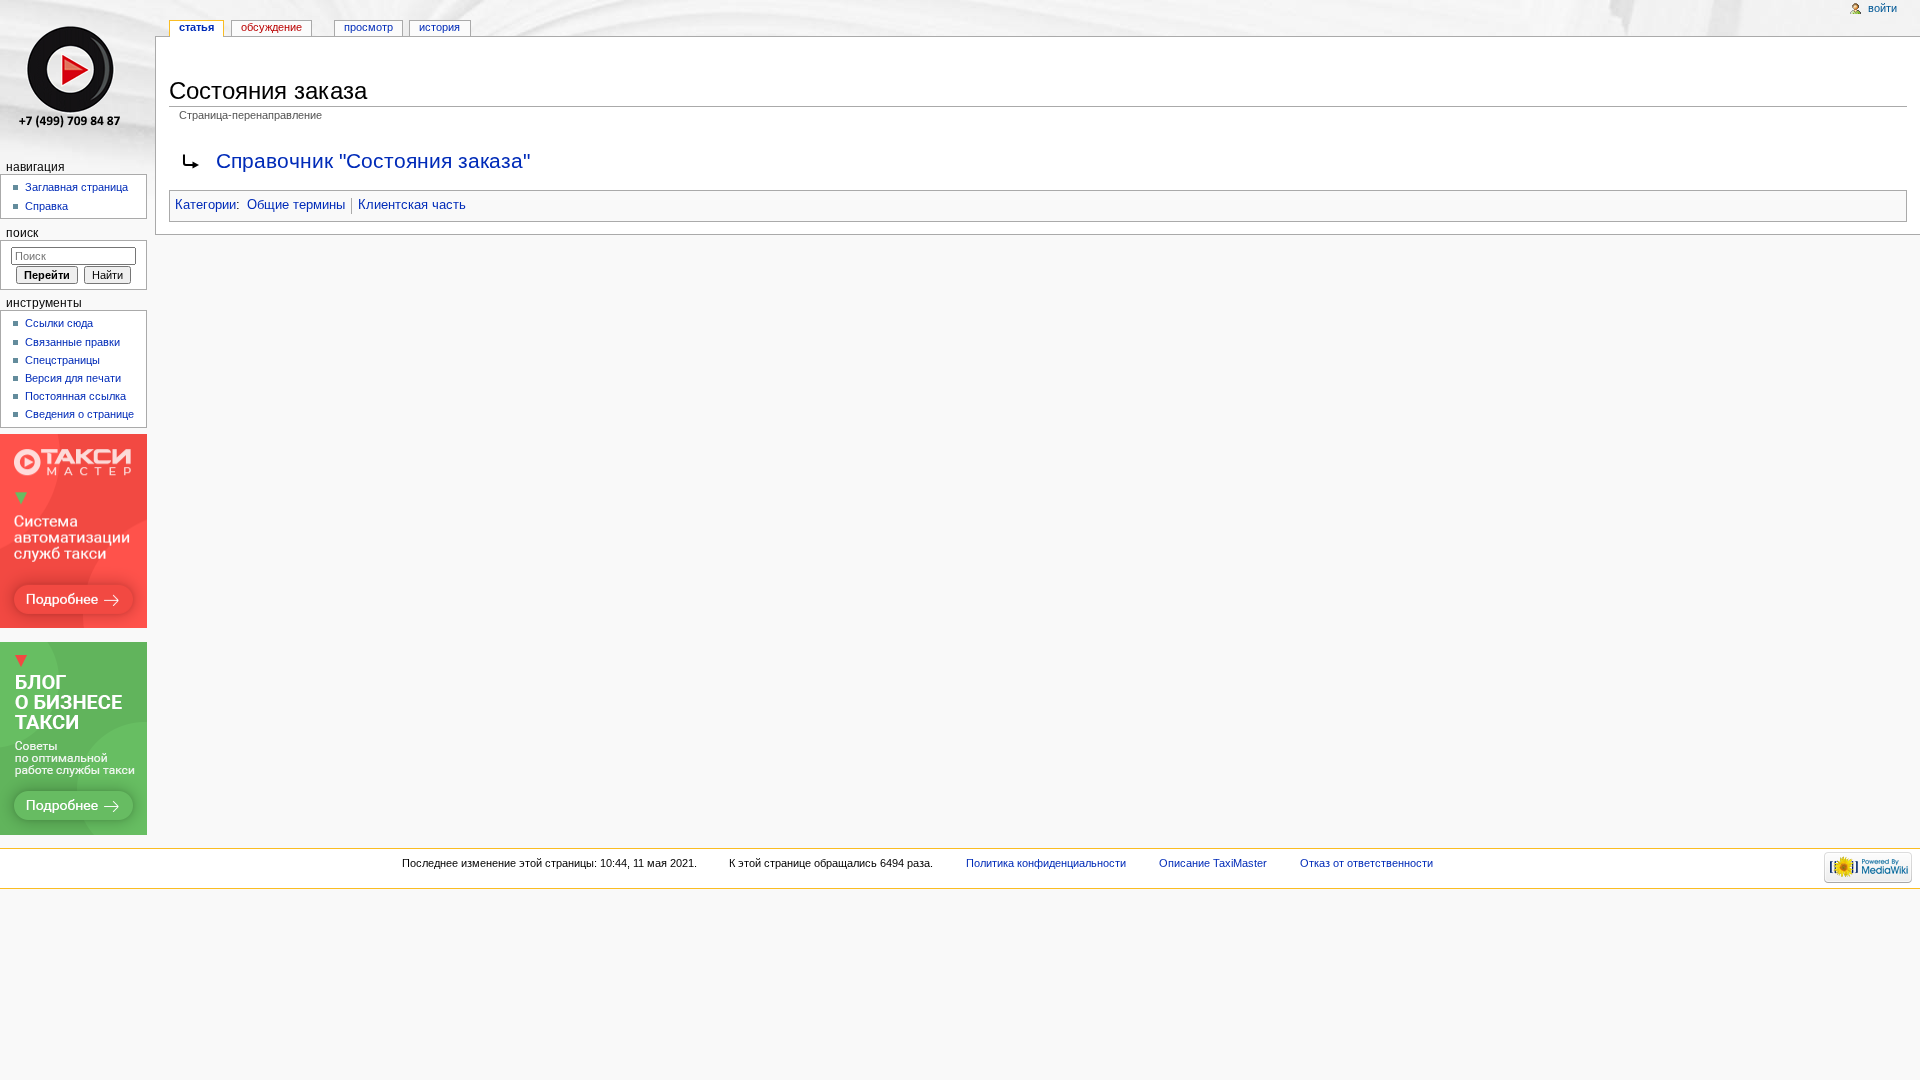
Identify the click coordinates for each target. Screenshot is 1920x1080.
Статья (196, 27)
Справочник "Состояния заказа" (373, 160)
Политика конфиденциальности (1046, 863)
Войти (1882, 8)
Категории (205, 205)
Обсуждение (271, 27)
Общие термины (296, 205)
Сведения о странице (79, 414)
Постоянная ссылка (75, 396)
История (439, 27)
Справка (46, 206)
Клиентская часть (412, 205)
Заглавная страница (76, 187)
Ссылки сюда (59, 323)
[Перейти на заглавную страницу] (77, 77)
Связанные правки (72, 342)
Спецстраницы (62, 360)
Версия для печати (73, 378)
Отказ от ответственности (1366, 863)
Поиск (22, 233)
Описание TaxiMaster (1213, 863)
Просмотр (368, 27)
